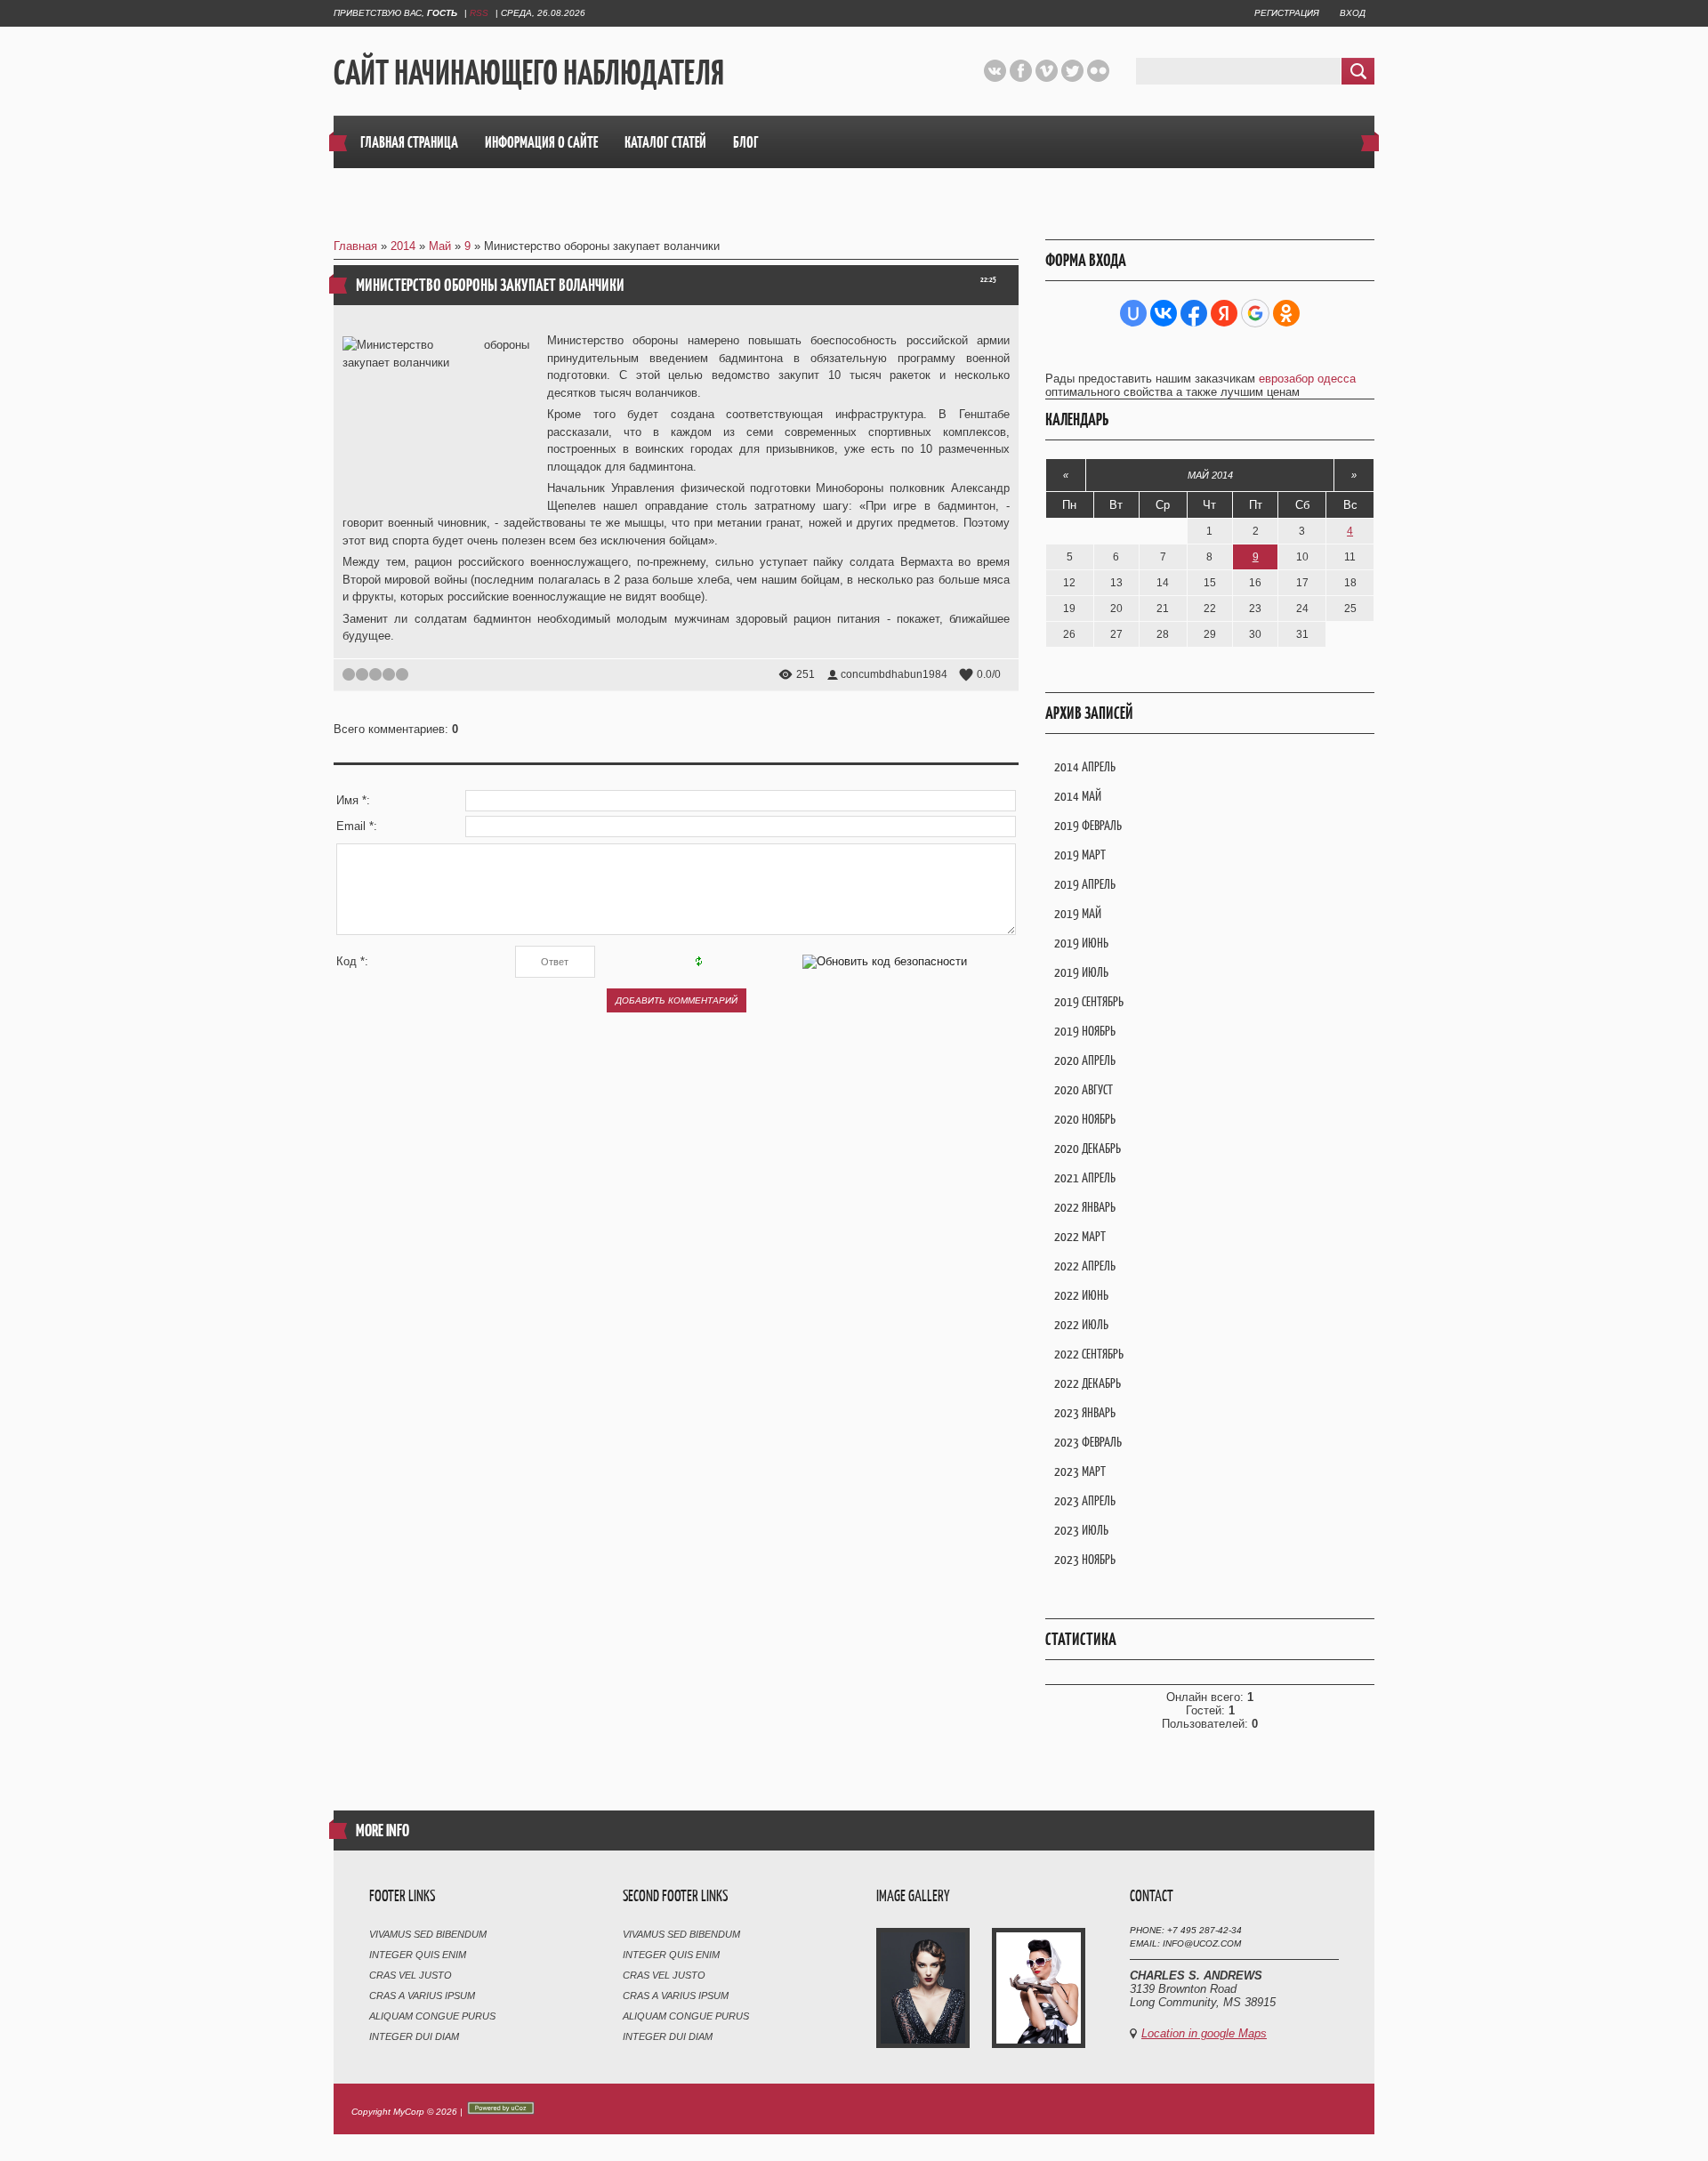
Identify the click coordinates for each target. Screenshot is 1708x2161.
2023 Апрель (1085, 1500)
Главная (355, 246)
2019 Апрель (1085, 884)
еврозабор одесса (1307, 379)
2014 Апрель (1085, 766)
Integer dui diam (414, 2036)
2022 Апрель (1085, 1266)
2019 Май (1078, 913)
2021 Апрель (1085, 1177)
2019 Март (1080, 855)
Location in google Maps (1204, 2033)
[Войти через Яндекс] (1224, 313)
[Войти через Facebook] (1194, 313)
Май (440, 246)
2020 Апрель (1085, 1060)
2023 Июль (1081, 1530)
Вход (1353, 13)
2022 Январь (1085, 1207)
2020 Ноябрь (1085, 1119)
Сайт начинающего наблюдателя (529, 72)
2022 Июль (1081, 1324)
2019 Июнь (1081, 943)
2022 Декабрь (1088, 1383)
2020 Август (1084, 1089)
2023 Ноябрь (1085, 1559)
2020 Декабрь (1088, 1148)
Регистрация (1287, 13)
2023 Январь (1085, 1412)
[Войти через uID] (1133, 313)
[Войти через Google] (1255, 313)
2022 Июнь (1081, 1295)
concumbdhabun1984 (894, 674)
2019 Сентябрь (1089, 1001)
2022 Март (1080, 1236)
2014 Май (1078, 796)
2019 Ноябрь (1085, 1031)
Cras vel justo (411, 1975)
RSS (479, 13)
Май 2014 (1210, 475)
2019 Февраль (1088, 825)
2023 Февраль (1088, 1442)
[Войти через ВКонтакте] (1164, 313)
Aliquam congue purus (432, 2016)
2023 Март (1080, 1471)
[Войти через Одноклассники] (1286, 313)
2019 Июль (1081, 972)
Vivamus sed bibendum (428, 1934)
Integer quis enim (418, 1955)
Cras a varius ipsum (422, 1996)
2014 (403, 246)
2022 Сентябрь (1089, 1354)
